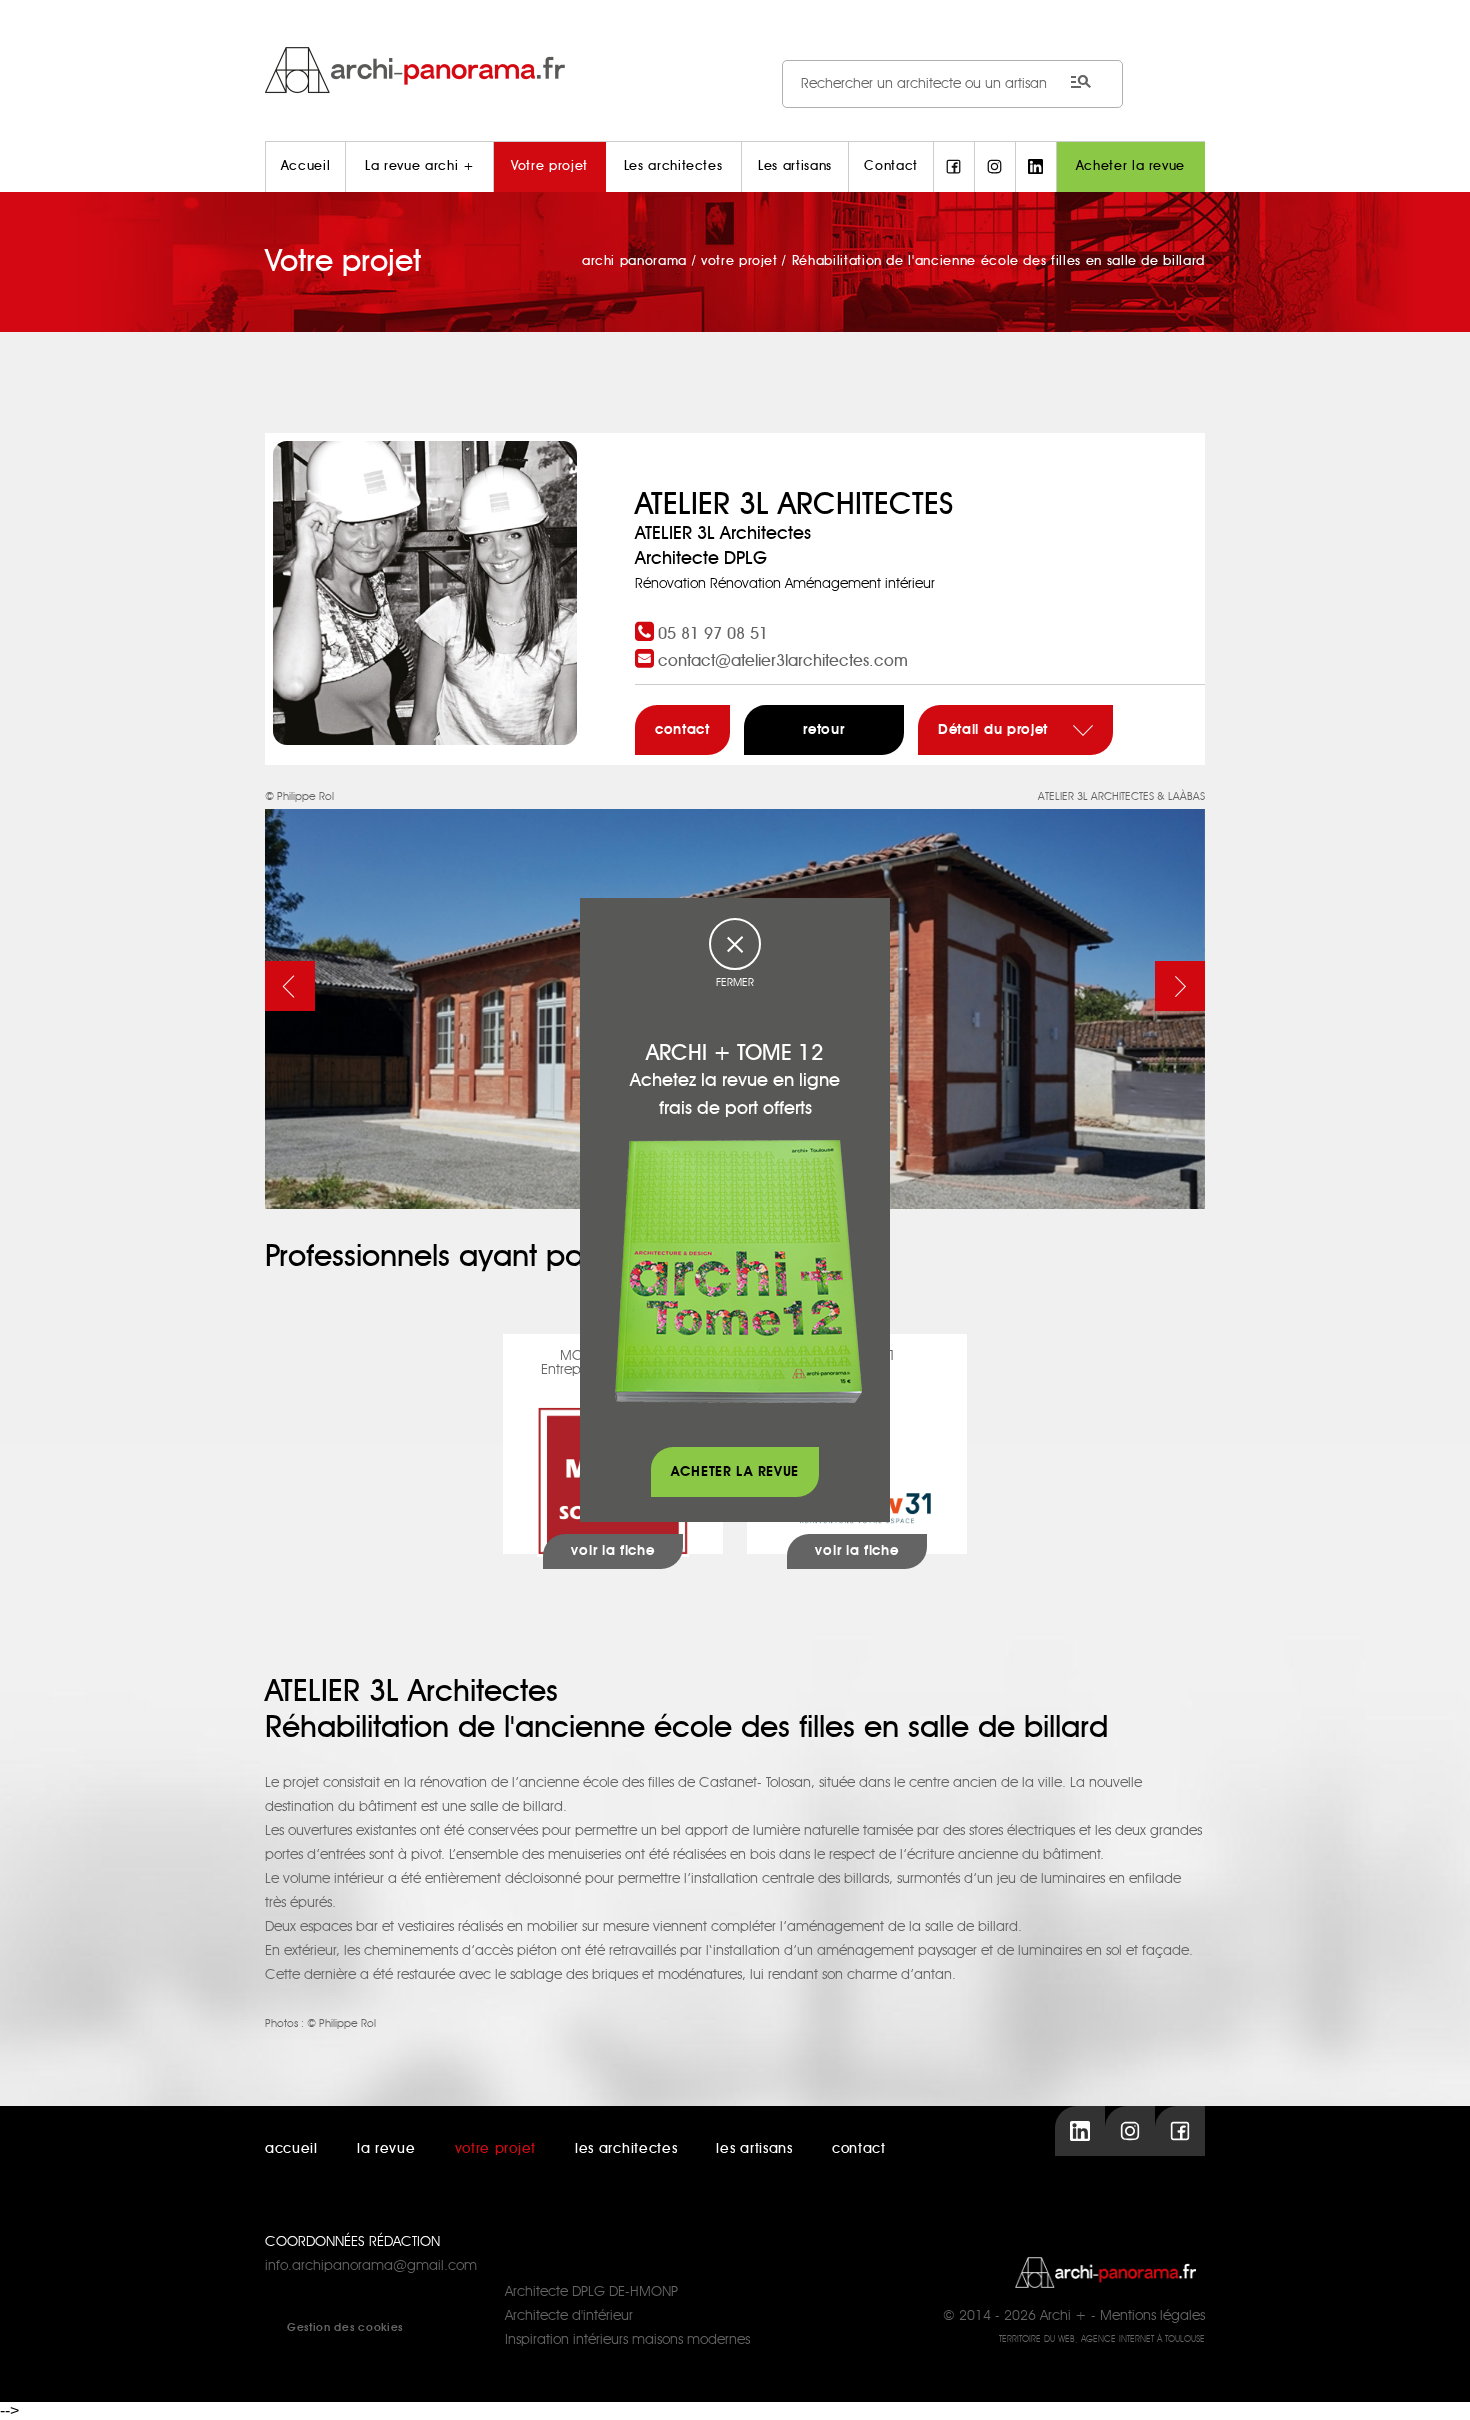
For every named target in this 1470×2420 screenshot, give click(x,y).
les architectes (626, 2149)
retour (823, 730)
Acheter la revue (1130, 166)
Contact (891, 166)
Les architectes (673, 166)
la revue (386, 2149)
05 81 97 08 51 (713, 634)
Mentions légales (1152, 2316)
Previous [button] (290, 986)
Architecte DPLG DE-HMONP (591, 2292)
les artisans (754, 2149)
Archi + (1063, 2316)
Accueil (306, 166)
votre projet (495, 2149)
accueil (291, 2149)
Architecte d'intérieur (569, 2316)
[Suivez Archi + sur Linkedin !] (1036, 167)
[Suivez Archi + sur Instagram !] (995, 167)
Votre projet (549, 166)
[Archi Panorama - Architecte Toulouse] (735, 69)
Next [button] (1180, 986)
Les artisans (795, 166)
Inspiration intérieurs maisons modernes (627, 2340)
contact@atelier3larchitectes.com (783, 661)
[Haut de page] (1435, 2385)
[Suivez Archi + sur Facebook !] (954, 167)
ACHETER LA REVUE (735, 1472)
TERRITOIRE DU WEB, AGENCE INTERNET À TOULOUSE (1102, 2339)
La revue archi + (419, 166)
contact (682, 730)
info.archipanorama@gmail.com (371, 2266)
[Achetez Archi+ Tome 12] (738, 1271)
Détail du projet (995, 730)
